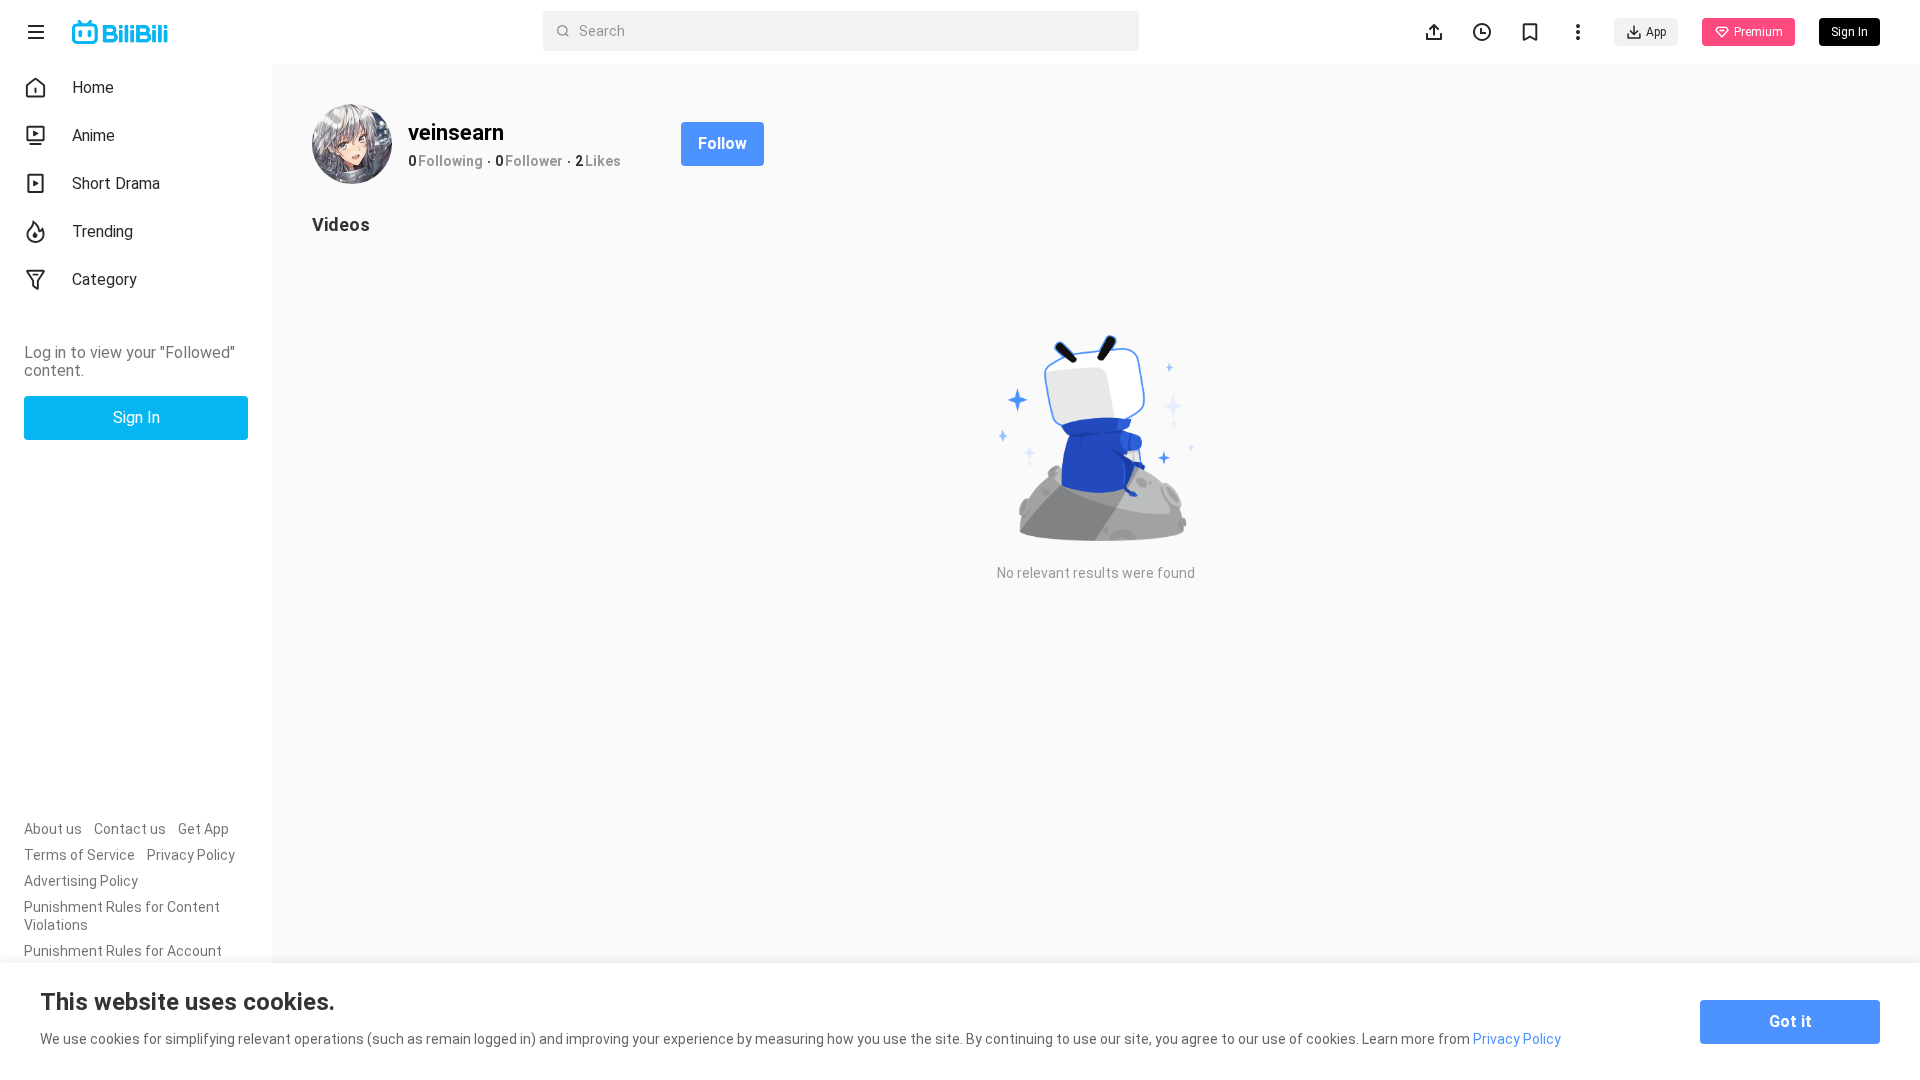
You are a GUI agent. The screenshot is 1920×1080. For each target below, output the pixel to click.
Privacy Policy (191, 855)
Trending (102, 231)
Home (93, 87)
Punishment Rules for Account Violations (123, 960)
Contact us (130, 829)
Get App (203, 829)
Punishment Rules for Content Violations (122, 916)
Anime (93, 135)
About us (53, 829)
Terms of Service (79, 855)
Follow (722, 143)
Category (104, 279)
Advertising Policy (81, 881)
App (1656, 32)
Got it (1790, 1021)
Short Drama (116, 183)
